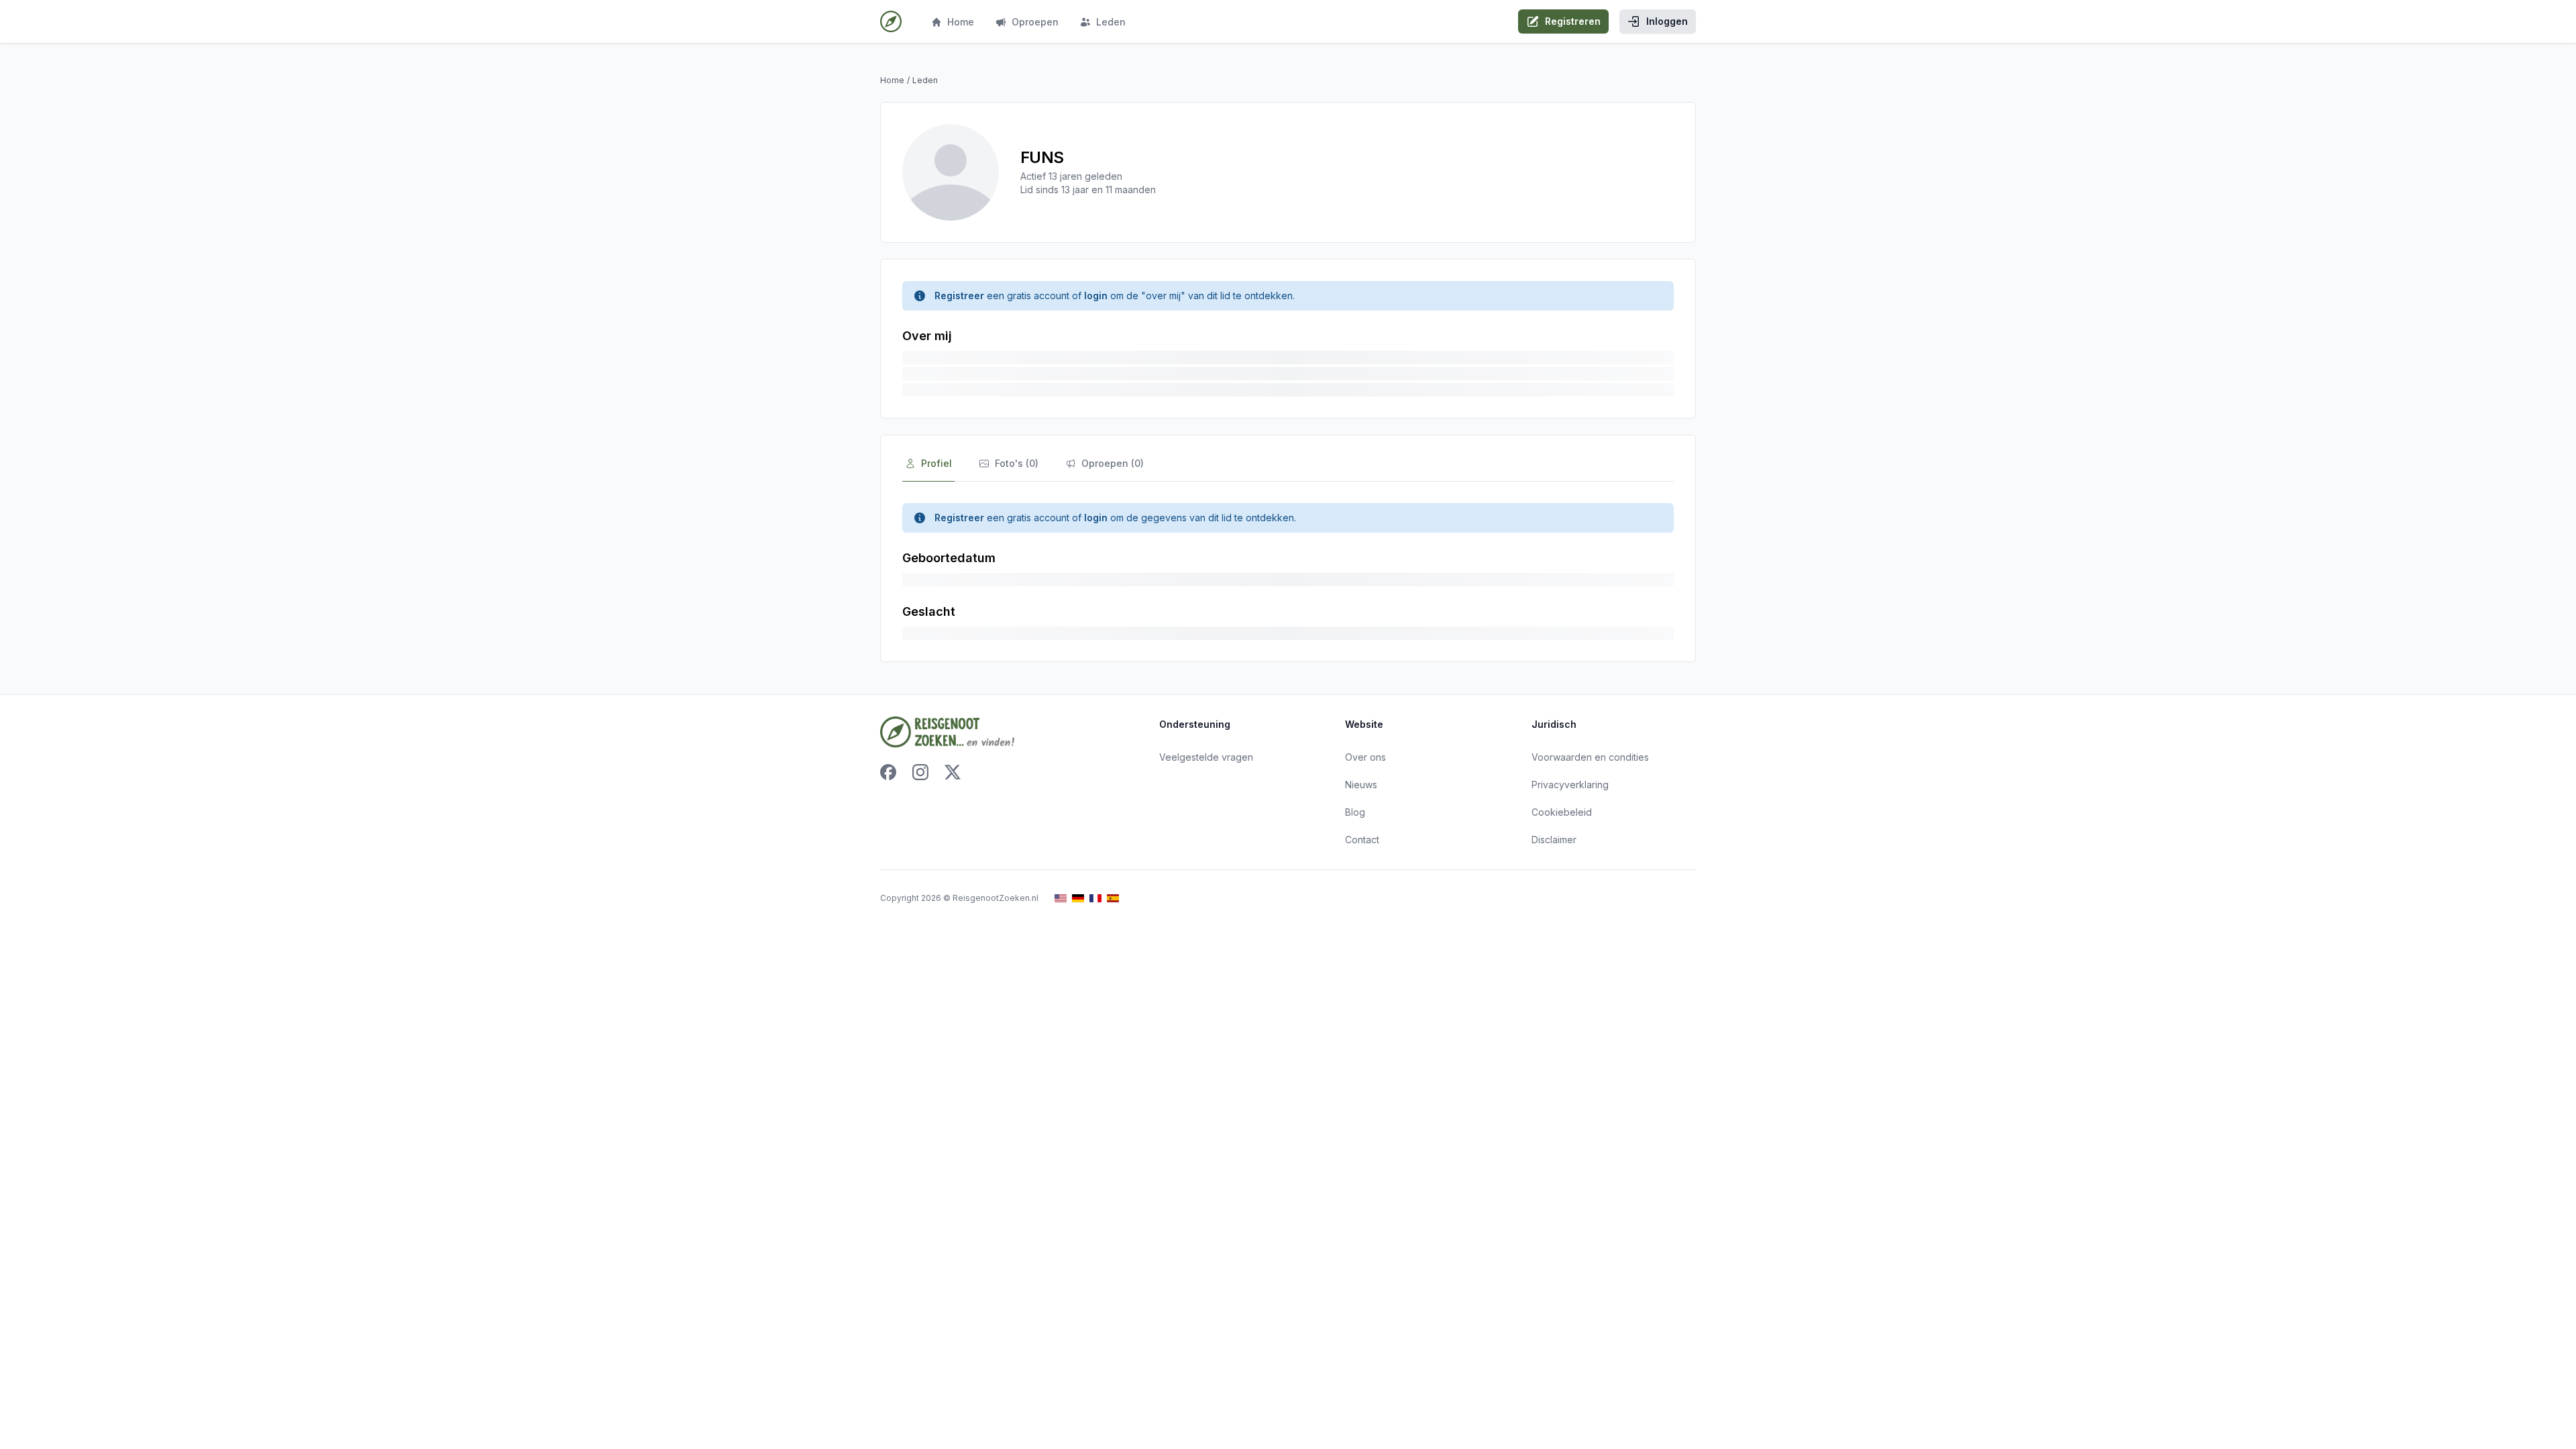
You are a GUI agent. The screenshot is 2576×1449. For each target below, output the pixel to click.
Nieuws (1361, 785)
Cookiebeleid (1562, 812)
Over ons (1365, 757)
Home (961, 22)
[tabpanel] (1288, 572)
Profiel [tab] (936, 463)
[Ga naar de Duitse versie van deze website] (1078, 899)
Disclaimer (1554, 840)
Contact (1362, 840)
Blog (1355, 812)
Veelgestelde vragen (1206, 757)
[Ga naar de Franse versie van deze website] (1095, 899)
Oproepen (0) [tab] (1113, 463)
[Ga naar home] (891, 21)
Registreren (1573, 21)
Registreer (959, 296)
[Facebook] (888, 772)
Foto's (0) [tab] (1017, 463)
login (1096, 296)
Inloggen (1667, 21)
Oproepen (1035, 22)
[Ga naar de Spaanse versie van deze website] (1113, 899)
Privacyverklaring (1570, 785)
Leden (1111, 22)
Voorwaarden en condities (1590, 757)
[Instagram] (920, 772)
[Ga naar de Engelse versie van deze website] (1061, 899)
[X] (953, 772)
